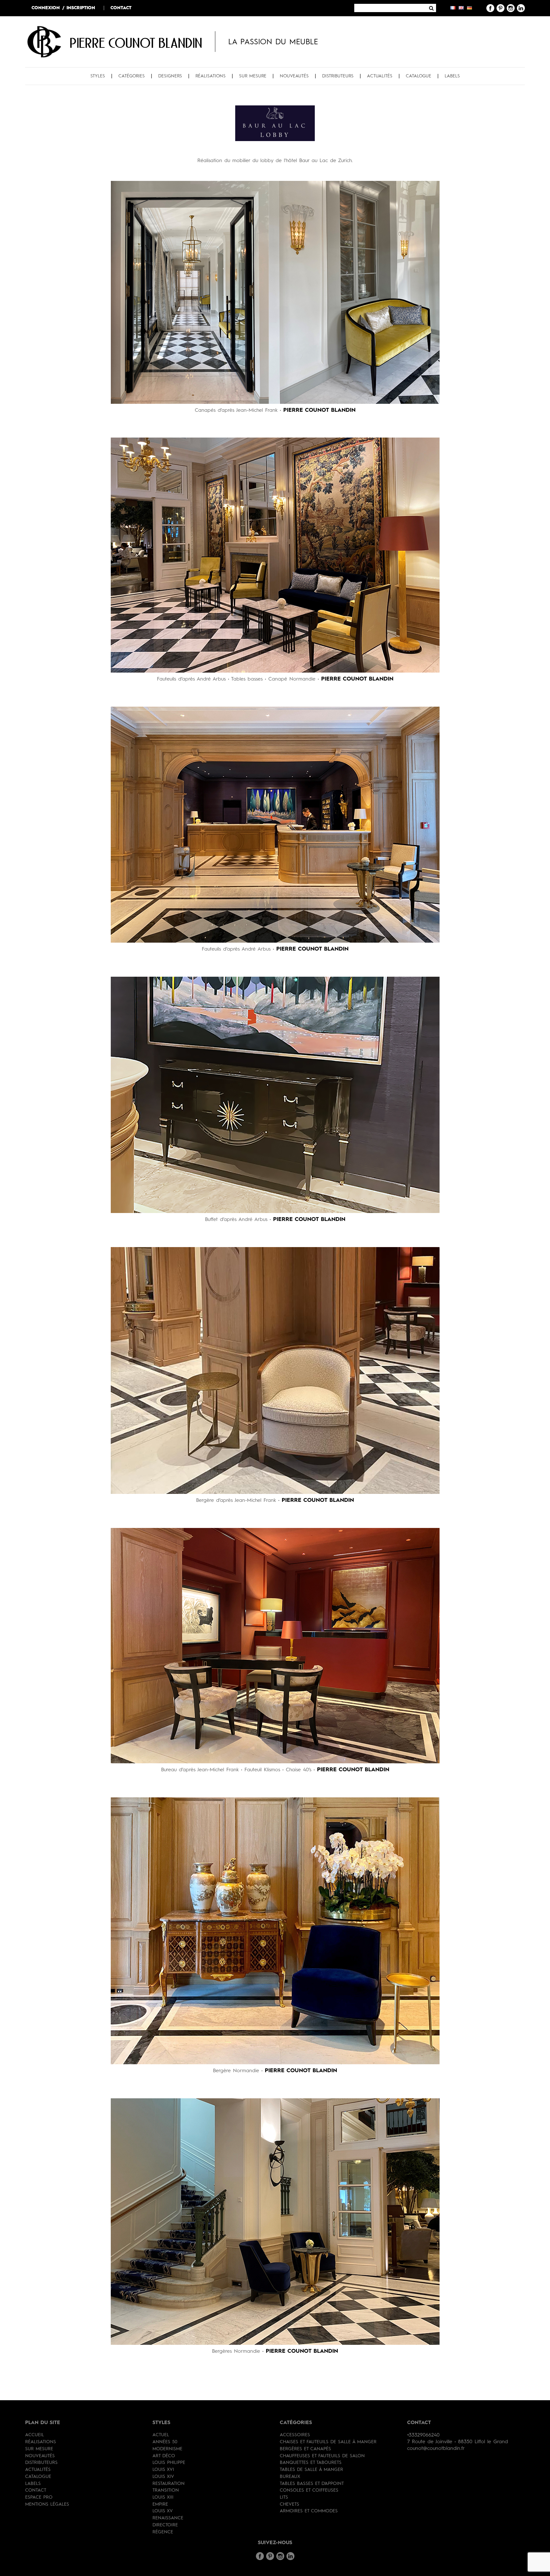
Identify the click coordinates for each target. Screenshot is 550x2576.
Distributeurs (338, 76)
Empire (160, 2504)
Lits (284, 2497)
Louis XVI (163, 2470)
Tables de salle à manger (311, 2470)
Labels (452, 76)
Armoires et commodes (309, 2511)
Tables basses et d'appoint (312, 2484)
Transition (166, 2490)
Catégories (132, 76)
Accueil (35, 2435)
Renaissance (168, 2518)
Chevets (289, 2504)
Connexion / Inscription (63, 8)
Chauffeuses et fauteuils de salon (322, 2456)
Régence (163, 2532)
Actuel (161, 2435)
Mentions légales (47, 2504)
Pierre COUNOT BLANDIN (136, 43)
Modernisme (167, 2449)
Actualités (380, 76)
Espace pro (39, 2497)
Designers (170, 76)
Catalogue (419, 76)
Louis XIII (163, 2497)
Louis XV (163, 2511)
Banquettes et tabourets (311, 2463)
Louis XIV (163, 2477)
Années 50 (165, 2442)
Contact (121, 8)
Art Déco (164, 2456)
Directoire (165, 2525)
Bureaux (290, 2477)
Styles (98, 76)
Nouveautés (294, 76)
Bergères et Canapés (305, 2449)
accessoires (295, 2435)
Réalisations (211, 76)
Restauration (169, 2484)
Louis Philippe (169, 2463)
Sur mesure (253, 76)
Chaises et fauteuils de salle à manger (328, 2442)
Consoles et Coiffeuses (309, 2490)
